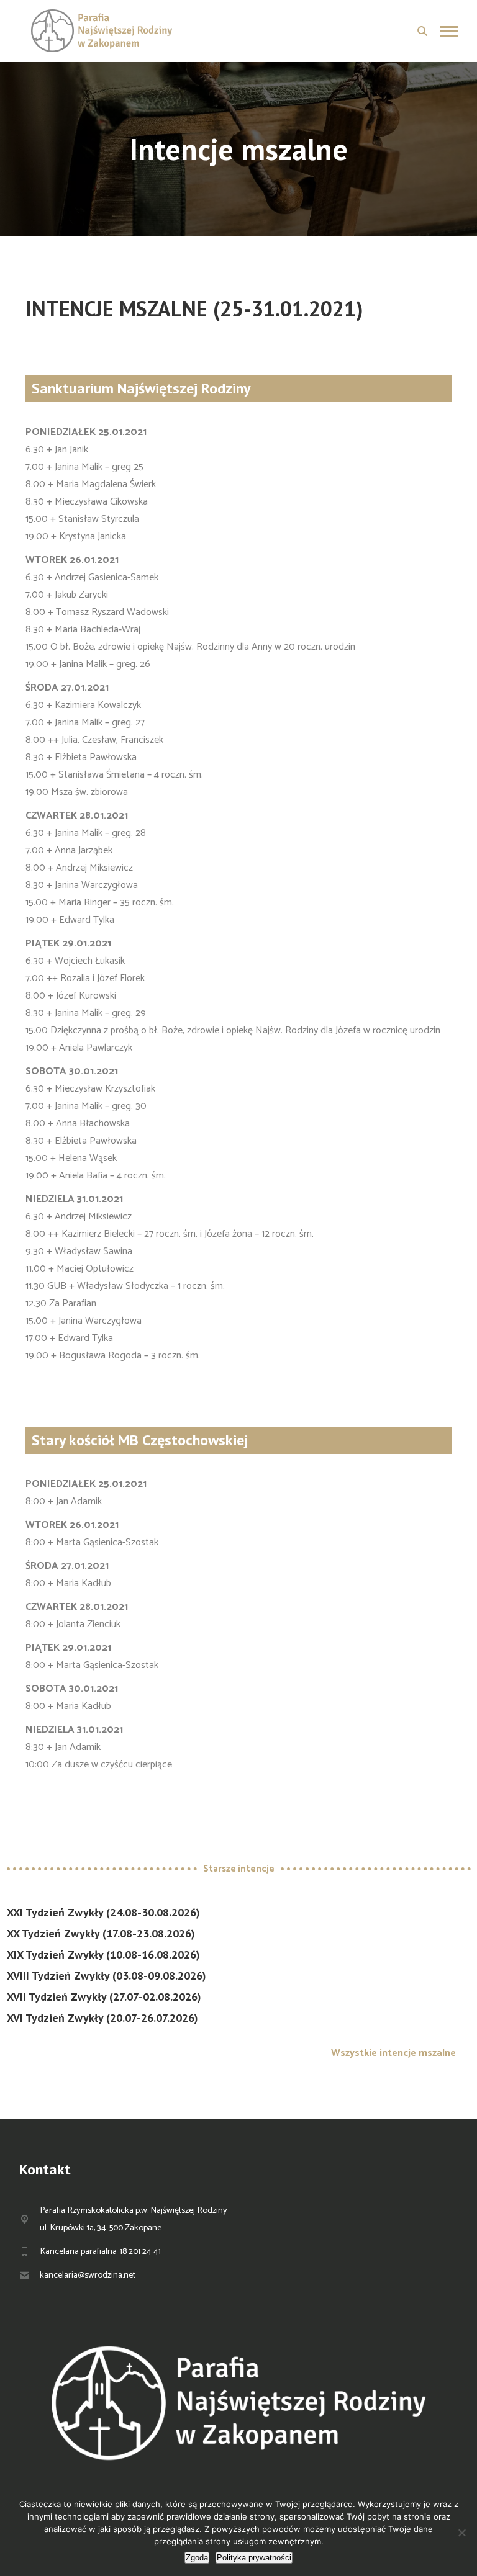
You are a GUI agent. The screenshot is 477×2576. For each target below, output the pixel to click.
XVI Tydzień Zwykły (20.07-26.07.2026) (102, 2018)
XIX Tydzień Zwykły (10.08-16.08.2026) (103, 1954)
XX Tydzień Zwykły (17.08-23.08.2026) (101, 1933)
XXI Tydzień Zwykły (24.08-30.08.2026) (103, 1912)
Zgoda (197, 2558)
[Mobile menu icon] (449, 31)
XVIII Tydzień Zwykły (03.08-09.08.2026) (107, 1976)
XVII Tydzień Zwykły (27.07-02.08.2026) (104, 1997)
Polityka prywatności (254, 2558)
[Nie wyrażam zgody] (461, 2533)
